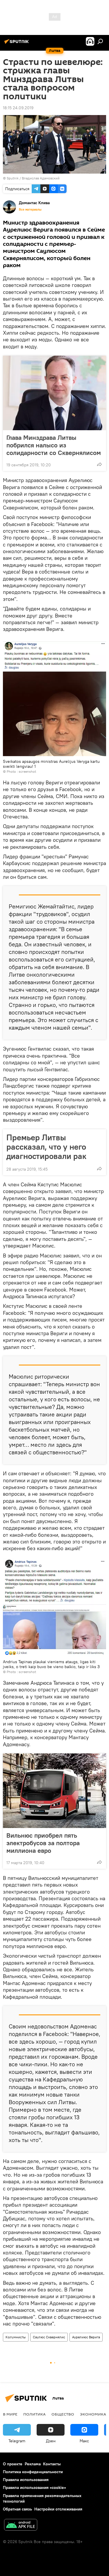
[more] (99, 464)
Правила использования (26, 2480)
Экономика (93, 2414)
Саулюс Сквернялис (49, 2337)
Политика (34, 2414)
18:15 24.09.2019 (18, 108)
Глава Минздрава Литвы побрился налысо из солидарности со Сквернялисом (54, 445)
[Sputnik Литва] (17, 44)
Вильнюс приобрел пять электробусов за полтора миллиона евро (43, 1843)
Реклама (33, 2464)
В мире (10, 2414)
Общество (63, 2414)
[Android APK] (21, 2525)
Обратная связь (17, 2509)
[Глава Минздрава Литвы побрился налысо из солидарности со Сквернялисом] (54, 393)
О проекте (13, 2464)
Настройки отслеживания (58, 2509)
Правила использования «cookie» (34, 2487)
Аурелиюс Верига (86, 2337)
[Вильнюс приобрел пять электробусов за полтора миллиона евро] (54, 1791)
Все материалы (30, 209)
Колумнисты (16, 2337)
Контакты (52, 2464)
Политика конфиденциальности (33, 2472)
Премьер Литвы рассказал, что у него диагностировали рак (46, 1147)
